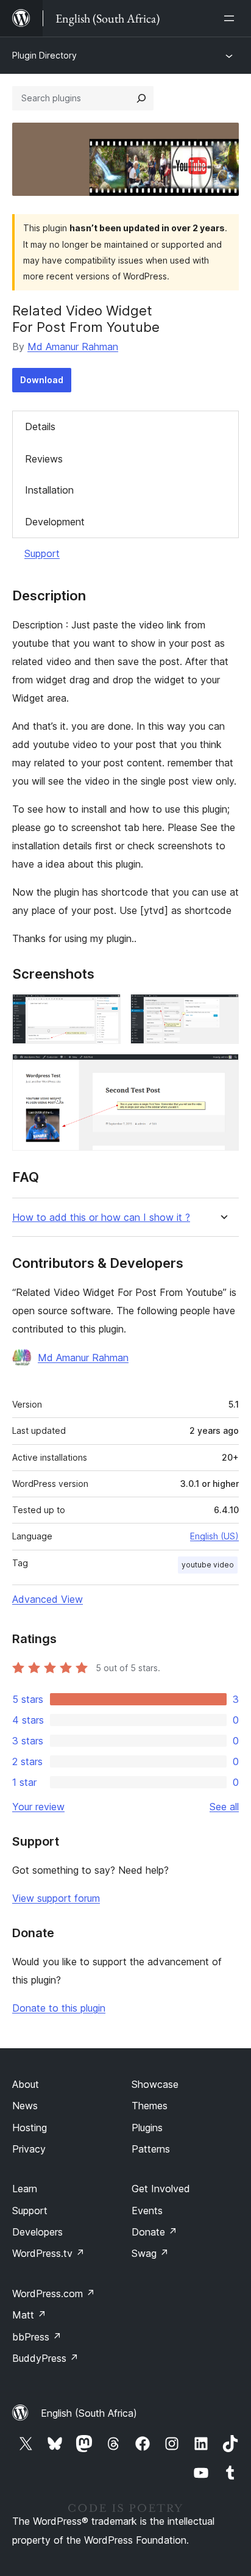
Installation (49, 490)
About (26, 2084)
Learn (25, 2189)
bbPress (37, 2337)
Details (40, 426)
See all (224, 1807)
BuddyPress (45, 2358)
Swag (150, 2253)
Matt (29, 2315)
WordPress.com (54, 2294)
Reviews (44, 459)
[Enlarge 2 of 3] (222, 1010)
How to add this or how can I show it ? (101, 1218)
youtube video (208, 1565)
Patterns (151, 2149)
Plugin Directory (44, 55)
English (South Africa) (89, 2413)
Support (42, 553)
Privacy (29, 2149)
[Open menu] (232, 18)
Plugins (147, 2128)
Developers (37, 2232)
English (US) (214, 1536)
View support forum (56, 1898)
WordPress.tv (48, 2253)
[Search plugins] (141, 98)
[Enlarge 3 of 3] (222, 1070)
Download (42, 380)
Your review (38, 1807)
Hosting (30, 2128)
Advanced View (48, 1599)
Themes (150, 2106)
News (25, 2106)
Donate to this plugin (59, 2008)
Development (55, 522)
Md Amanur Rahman (73, 347)
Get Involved (161, 2189)
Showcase (155, 2084)
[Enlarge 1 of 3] (104, 1010)
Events (147, 2211)
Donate (154, 2232)
